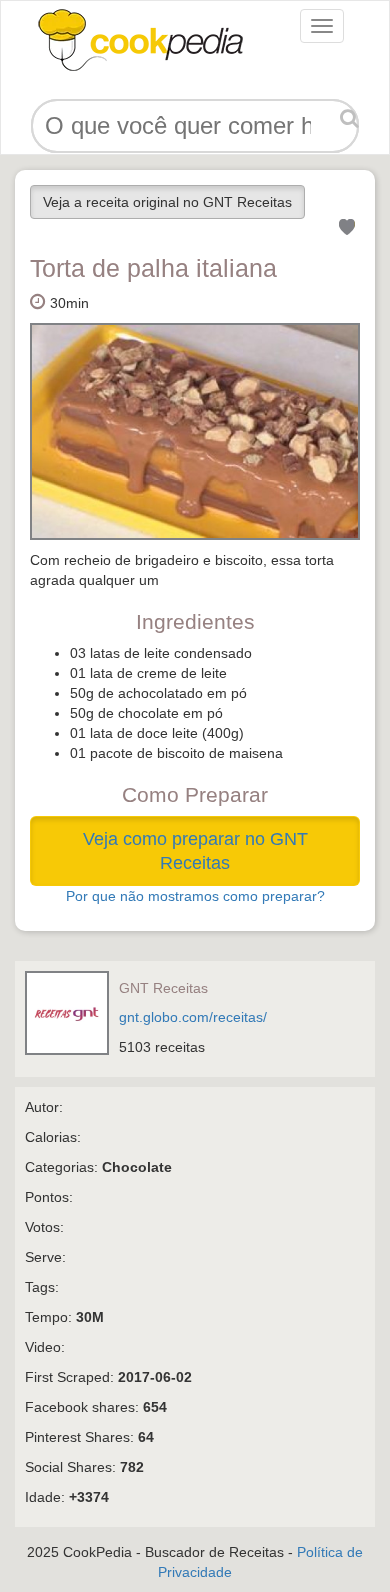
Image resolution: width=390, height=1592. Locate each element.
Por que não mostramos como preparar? (195, 896)
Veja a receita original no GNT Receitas (167, 202)
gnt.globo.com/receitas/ (193, 1017)
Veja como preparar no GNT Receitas (195, 851)
